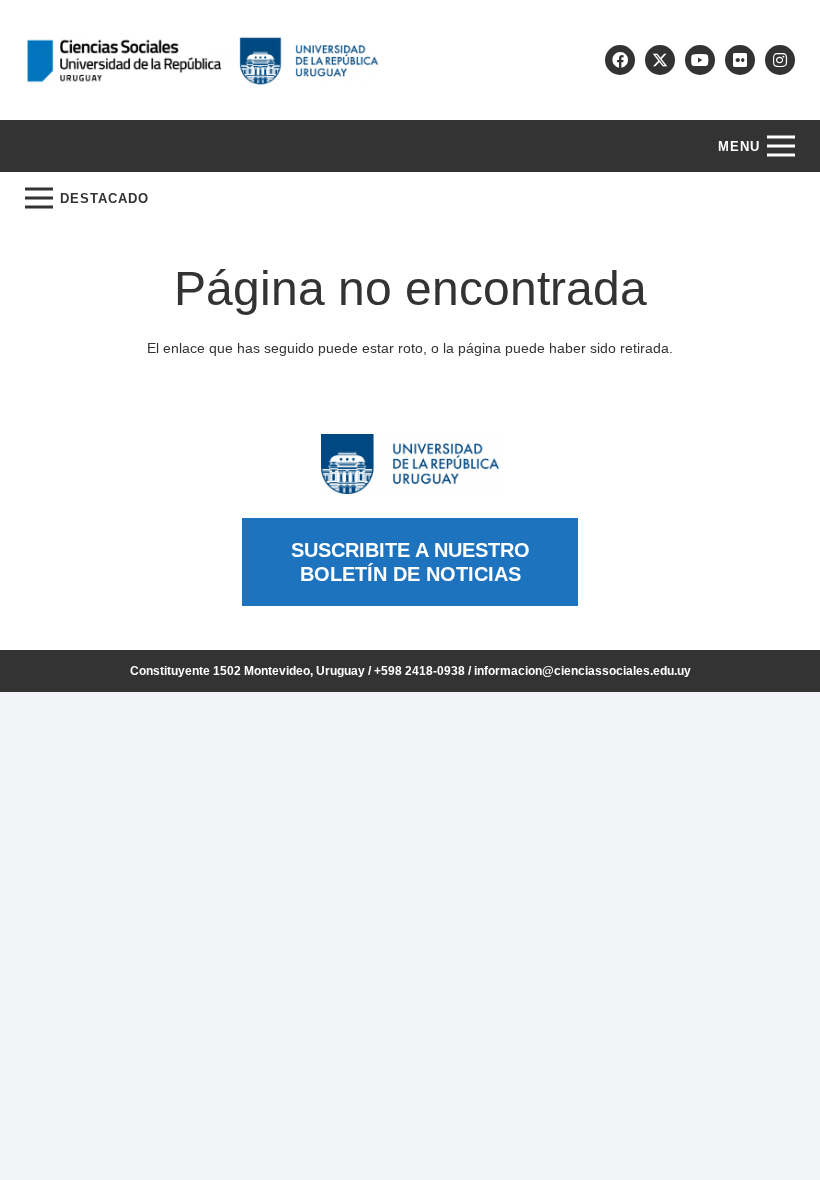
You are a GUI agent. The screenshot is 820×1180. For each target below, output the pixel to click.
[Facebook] (620, 60)
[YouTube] (700, 60)
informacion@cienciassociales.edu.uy (582, 671)
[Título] (660, 60)
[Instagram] (780, 60)
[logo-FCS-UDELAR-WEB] (202, 60)
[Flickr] (740, 60)
